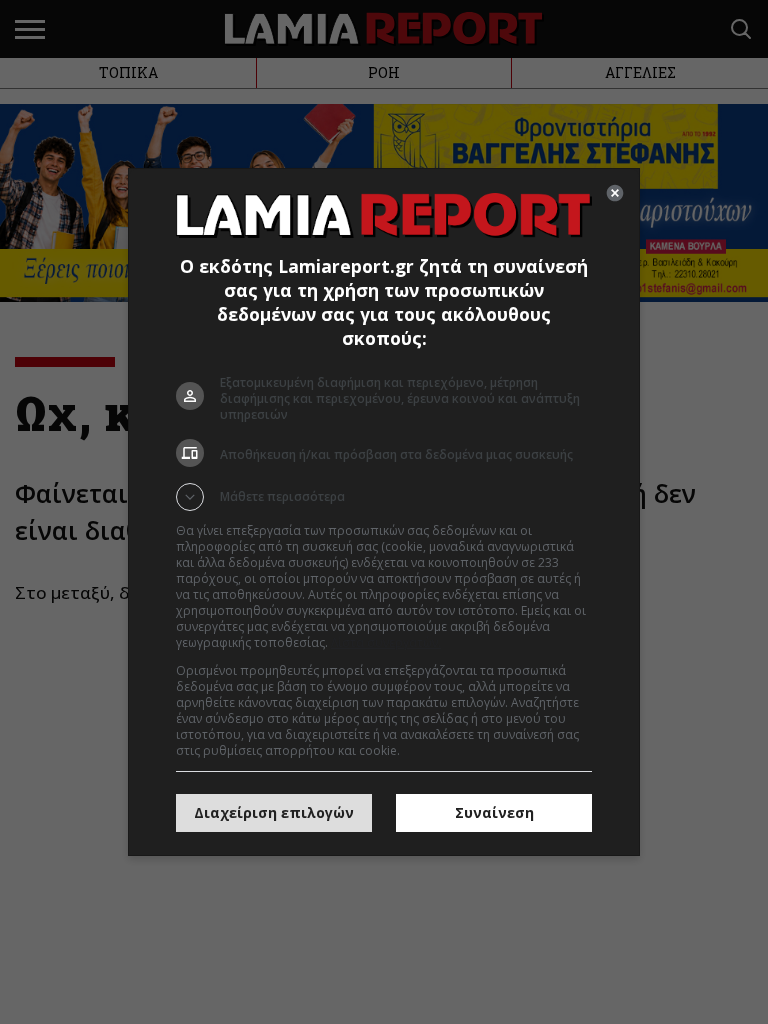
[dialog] (384, 512)
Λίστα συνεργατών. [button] (386, 642)
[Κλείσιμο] (615, 193)
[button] (384, 497)
